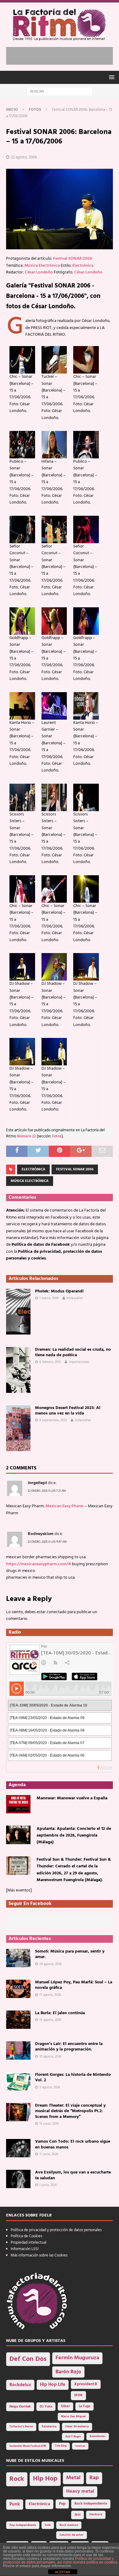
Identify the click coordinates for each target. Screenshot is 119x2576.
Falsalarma (49, 2427)
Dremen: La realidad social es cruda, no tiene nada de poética (73, 1352)
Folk (48, 2525)
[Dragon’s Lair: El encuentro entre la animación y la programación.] (18, 2050)
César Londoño (39, 272)
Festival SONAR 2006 (72, 259)
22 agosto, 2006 (24, 157)
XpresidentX (86, 2384)
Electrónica (83, 266)
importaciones (79, 1362)
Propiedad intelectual (29, 2243)
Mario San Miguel (73, 2417)
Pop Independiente (23, 2525)
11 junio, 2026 (49, 2154)
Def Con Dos (28, 2359)
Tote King (61, 2446)
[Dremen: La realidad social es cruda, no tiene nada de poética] (18, 1370)
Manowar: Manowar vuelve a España (72, 1798)
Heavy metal (80, 2491)
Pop (62, 2504)
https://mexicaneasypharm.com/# (39, 1564)
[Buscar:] (60, 91)
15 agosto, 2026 (50, 2020)
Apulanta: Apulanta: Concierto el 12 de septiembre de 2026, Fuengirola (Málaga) (74, 1836)
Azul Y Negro (73, 2437)
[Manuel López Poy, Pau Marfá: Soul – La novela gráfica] (18, 1989)
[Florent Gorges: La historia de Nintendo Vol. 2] (18, 2081)
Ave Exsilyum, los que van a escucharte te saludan (73, 2175)
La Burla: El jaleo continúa (60, 2013)
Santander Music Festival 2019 (28, 2446)
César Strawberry (77, 2427)
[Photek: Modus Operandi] (18, 1312)
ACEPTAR (63, 2572)
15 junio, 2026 (49, 2124)
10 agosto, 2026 (50, 2057)
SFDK (78, 2395)
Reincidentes (98, 2437)
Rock (17, 2479)
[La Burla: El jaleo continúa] (18, 2020)
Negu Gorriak (20, 2407)
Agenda (17, 1785)
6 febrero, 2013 (50, 1362)
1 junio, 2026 (48, 2185)
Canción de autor (72, 2535)
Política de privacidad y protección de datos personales (56, 2230)
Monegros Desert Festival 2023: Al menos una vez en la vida (68, 1411)
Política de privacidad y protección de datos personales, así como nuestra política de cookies (60, 2560)
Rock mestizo (69, 2525)
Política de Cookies (26, 2236)
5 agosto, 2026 (50, 2087)
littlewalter (75, 1298)
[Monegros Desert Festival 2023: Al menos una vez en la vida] (18, 1428)
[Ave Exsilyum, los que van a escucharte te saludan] (18, 2179)
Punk (15, 2504)
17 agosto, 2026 (50, 1995)
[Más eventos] (19, 1890)
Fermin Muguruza (77, 2358)
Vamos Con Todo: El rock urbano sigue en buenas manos (73, 2144)
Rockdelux (20, 2385)
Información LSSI (25, 2249)
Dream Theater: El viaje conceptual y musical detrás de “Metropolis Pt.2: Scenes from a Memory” (70, 2111)
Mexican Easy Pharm (65, 1506)
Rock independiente (91, 2504)
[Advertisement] (63, 55)
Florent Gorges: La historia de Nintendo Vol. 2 (73, 2077)
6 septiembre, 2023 (53, 1420)
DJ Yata (46, 2407)
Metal (73, 2478)
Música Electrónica (42, 266)
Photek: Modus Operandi (59, 1291)
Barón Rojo (68, 2372)
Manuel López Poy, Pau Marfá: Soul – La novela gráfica (74, 1985)
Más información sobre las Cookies (39, 2255)
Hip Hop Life (53, 2385)
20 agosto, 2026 (50, 1964)
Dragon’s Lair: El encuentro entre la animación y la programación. (69, 2047)
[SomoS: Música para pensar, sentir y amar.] (18, 1958)
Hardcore (96, 2515)
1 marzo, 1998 (49, 1298)
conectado (57, 1612)
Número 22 (26, 1136)
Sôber (65, 2406)
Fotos (57, 1136)
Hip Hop (45, 2479)
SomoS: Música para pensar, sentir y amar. (70, 1954)
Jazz (78, 2515)
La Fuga (85, 2406)
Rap (94, 2478)
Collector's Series (21, 2427)
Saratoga (80, 2446)
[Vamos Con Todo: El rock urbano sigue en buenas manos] (18, 2148)
